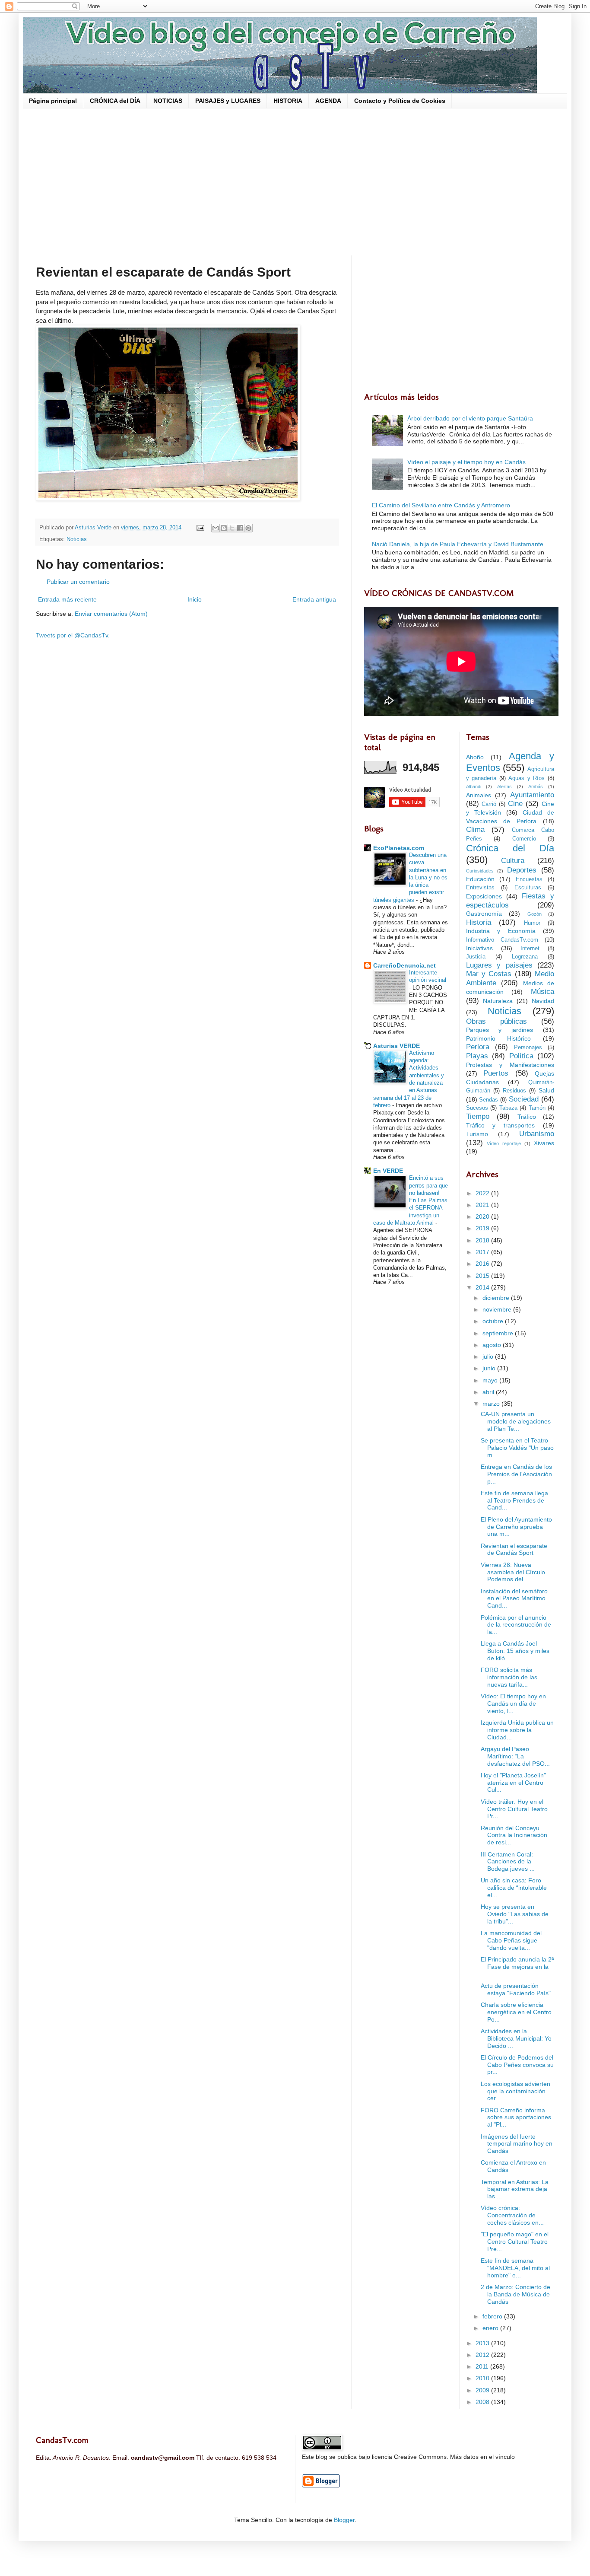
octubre (494, 1321)
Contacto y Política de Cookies (400, 101)
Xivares (544, 1143)
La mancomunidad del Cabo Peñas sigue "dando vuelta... (511, 1940)
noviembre (498, 1309)
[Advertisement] (295, 182)
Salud (546, 1090)
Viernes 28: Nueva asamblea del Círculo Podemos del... (513, 1572)
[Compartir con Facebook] (240, 528)
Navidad (543, 1001)
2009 (483, 2390)
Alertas (504, 786)
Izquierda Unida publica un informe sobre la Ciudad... (517, 1730)
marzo (492, 1404)
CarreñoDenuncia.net (404, 965)
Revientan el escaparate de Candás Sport (514, 1549)
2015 (483, 1276)
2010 (483, 2378)
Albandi (474, 786)
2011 (483, 2366)
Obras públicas (496, 1021)
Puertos (496, 1073)
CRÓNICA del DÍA (115, 101)
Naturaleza (498, 1001)
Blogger (344, 2520)
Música (542, 992)
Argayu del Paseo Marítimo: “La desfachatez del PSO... (515, 1756)
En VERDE (388, 1171)
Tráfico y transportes (501, 1125)
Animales (479, 795)
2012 (483, 2355)
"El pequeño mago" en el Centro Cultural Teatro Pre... (515, 2242)
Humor (532, 923)
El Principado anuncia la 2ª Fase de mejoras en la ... (517, 1967)
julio (489, 1356)
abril (489, 1392)
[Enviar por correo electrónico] (216, 528)
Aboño (475, 757)
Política (521, 1056)
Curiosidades (480, 871)
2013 (483, 2343)
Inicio (195, 599)
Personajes (528, 1048)
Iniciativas (479, 948)
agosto (493, 1345)
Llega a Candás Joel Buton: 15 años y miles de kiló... (515, 1651)
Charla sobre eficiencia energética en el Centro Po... (516, 2012)
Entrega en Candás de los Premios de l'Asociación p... (516, 1474)
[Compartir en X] (232, 528)
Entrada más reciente (67, 599)
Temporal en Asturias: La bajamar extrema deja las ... (515, 2189)
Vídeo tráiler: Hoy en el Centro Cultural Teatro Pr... (514, 1809)
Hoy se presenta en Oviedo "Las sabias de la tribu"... (515, 1914)
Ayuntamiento (532, 795)
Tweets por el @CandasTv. (73, 635)
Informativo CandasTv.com (502, 940)
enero (491, 2328)
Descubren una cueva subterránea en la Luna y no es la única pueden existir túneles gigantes (410, 877)
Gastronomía (484, 914)
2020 (483, 1216)
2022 (483, 1193)
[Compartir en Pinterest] (248, 528)
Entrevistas (480, 888)
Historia (479, 922)
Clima (475, 829)
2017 (483, 1252)
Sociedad (524, 1099)
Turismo (477, 1134)
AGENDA (328, 101)
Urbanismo (537, 1134)
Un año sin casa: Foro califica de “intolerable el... (514, 1888)
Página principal (53, 101)
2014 (483, 1287)
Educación (480, 879)
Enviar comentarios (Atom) (111, 614)
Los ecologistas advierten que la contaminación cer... (515, 2091)
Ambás (536, 786)
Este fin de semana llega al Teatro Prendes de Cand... (514, 1500)
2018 (483, 1240)
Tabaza (508, 1108)
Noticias (77, 539)
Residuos (514, 1091)
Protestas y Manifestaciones (510, 1065)
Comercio (524, 839)
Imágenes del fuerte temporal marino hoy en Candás (517, 2144)
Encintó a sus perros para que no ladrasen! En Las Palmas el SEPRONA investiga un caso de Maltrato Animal (411, 1200)
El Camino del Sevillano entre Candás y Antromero (441, 505)
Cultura (513, 861)
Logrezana (525, 957)
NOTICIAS (168, 101)
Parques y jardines (500, 1030)
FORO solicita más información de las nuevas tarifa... (509, 1677)
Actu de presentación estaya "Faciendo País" (516, 1989)
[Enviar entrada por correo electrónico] (200, 528)
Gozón (534, 914)
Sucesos (477, 1108)
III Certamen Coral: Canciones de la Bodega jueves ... (508, 1862)
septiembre (499, 1333)
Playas (477, 1056)
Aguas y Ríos (527, 778)
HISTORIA (288, 101)
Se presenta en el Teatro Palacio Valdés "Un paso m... (517, 1448)
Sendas (488, 1100)
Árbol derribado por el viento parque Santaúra (470, 418)
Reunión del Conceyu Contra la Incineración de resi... (514, 1835)
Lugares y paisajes (499, 965)
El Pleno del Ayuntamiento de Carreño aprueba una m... (516, 1527)
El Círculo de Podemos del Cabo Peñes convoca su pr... (517, 2065)
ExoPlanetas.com (399, 848)
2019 (483, 1228)
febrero (493, 2316)
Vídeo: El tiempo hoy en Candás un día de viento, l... (513, 1704)
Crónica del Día (510, 848)
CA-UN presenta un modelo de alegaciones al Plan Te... (516, 1421)
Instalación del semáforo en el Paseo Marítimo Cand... (514, 1598)
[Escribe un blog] (224, 528)
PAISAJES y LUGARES (228, 101)
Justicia (476, 957)
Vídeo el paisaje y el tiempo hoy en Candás (466, 462)
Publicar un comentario (78, 582)
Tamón (537, 1108)
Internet (530, 949)
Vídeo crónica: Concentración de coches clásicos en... (512, 2215)
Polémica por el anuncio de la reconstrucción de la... (516, 1625)
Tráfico (527, 1117)
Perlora (478, 1047)
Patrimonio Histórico (499, 1038)
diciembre (497, 1298)
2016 (483, 1264)
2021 (483, 1205)
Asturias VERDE (397, 1046)
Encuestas (529, 879)
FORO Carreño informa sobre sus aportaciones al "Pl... (516, 2117)
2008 (483, 2402)
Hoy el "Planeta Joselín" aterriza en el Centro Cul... (513, 1783)
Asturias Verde (94, 528)
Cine (515, 804)
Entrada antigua (314, 599)
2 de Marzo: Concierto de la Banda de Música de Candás (515, 2294)
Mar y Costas (489, 974)
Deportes (522, 870)
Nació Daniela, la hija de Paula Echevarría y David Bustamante (458, 544)
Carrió (489, 804)
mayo (491, 1380)
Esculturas (528, 888)
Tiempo (478, 1116)
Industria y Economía (501, 931)
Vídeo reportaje (504, 1143)
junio (490, 1368)
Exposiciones (484, 896)
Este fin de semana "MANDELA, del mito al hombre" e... (515, 2268)
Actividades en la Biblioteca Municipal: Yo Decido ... (516, 2038)
